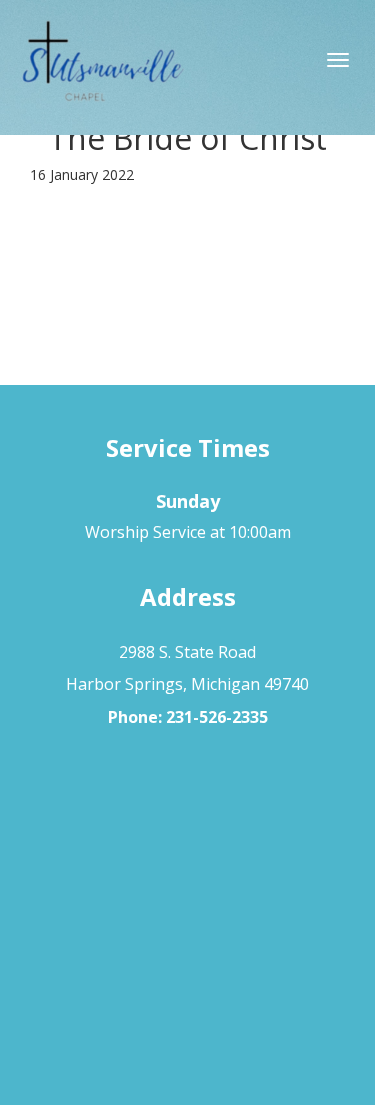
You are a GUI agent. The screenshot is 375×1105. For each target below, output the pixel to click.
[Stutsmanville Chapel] (187, 65)
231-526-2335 (217, 717)
